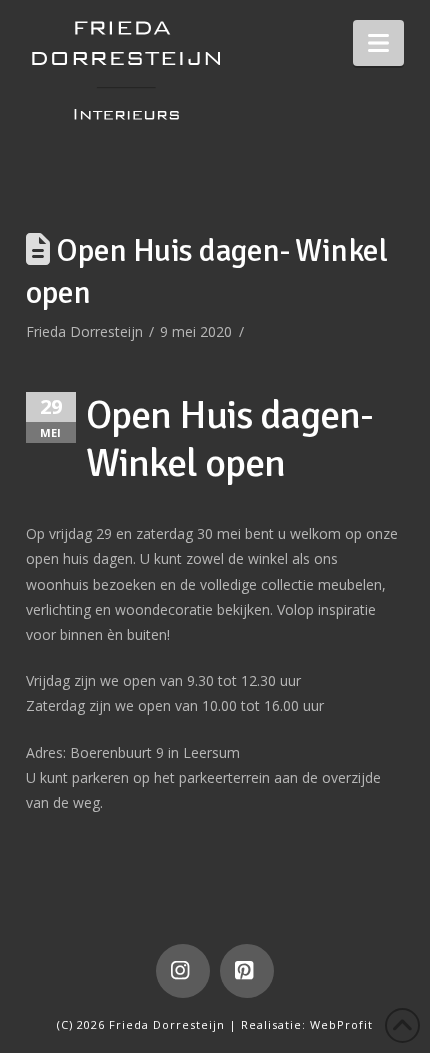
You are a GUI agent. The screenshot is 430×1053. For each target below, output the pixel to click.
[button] (378, 43)
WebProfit (341, 1024)
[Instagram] (183, 971)
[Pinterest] (247, 971)
